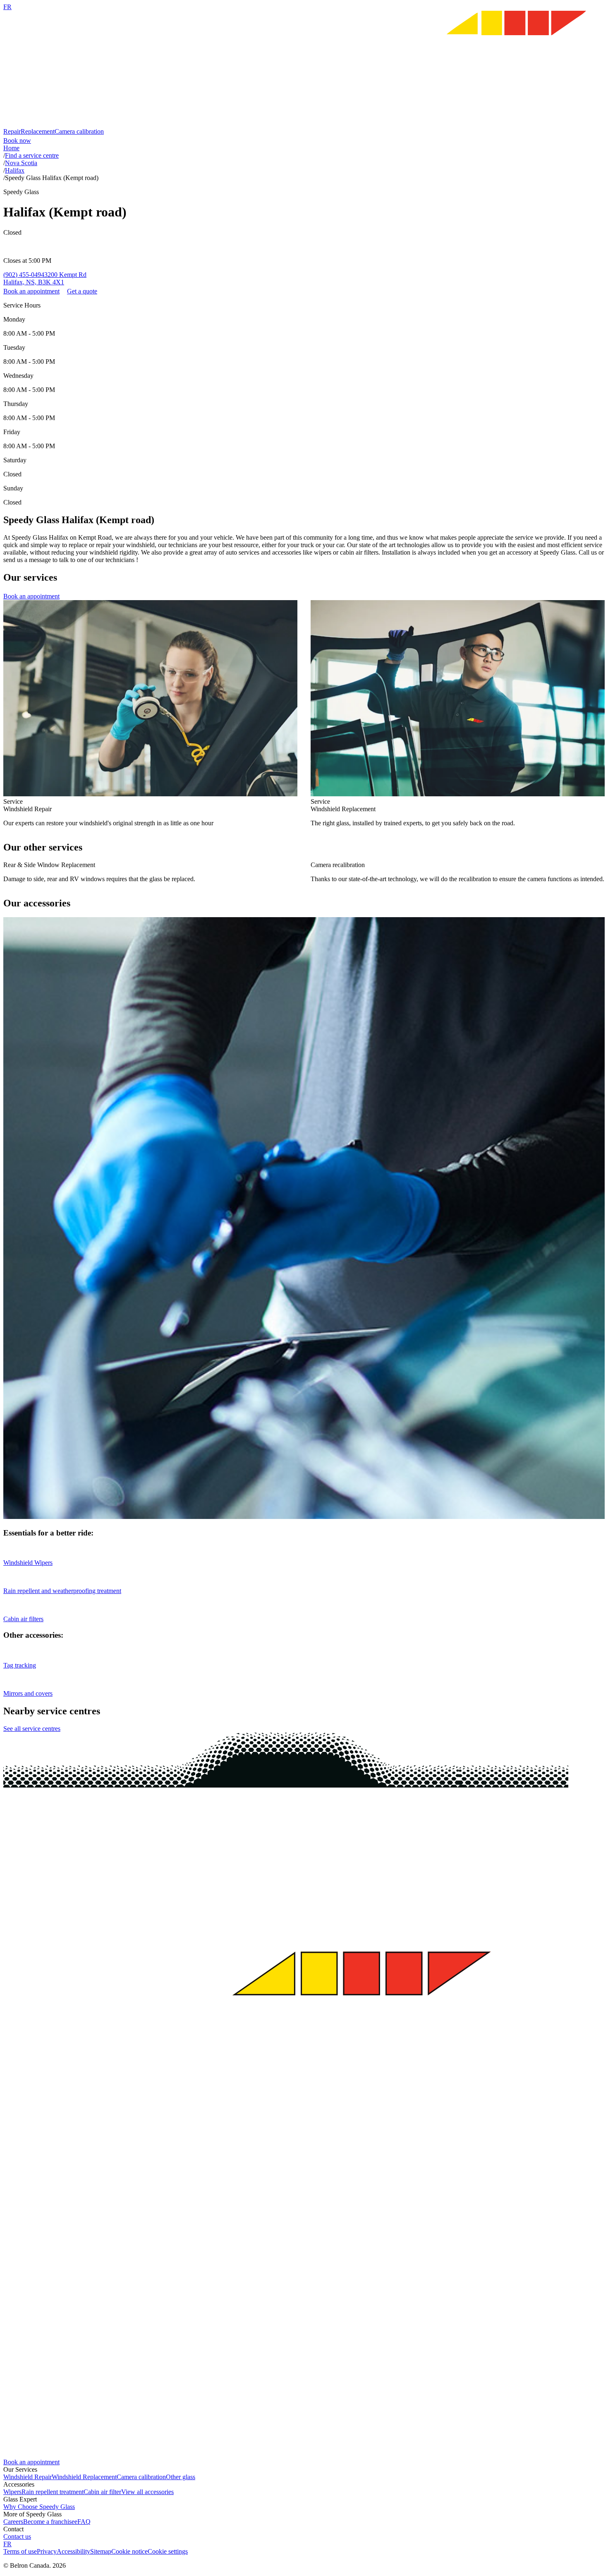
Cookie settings (168, 2551)
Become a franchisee (50, 2522)
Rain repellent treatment (53, 2492)
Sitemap (101, 2551)
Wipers (12, 2492)
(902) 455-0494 (24, 275)
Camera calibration (79, 131)
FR (7, 7)
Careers (13, 2522)
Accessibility (73, 2551)
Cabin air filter (102, 2492)
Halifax (15, 170)
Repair (12, 131)
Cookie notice (129, 2551)
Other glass (181, 2477)
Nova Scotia (21, 163)
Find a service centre (32, 155)
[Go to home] (304, 124)
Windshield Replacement (84, 2477)
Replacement (38, 131)
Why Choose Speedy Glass (39, 2507)
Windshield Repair (28, 2477)
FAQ (84, 2522)
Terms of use (20, 2551)
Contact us (17, 2536)
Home (11, 148)
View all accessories (147, 2492)
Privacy (47, 2551)
